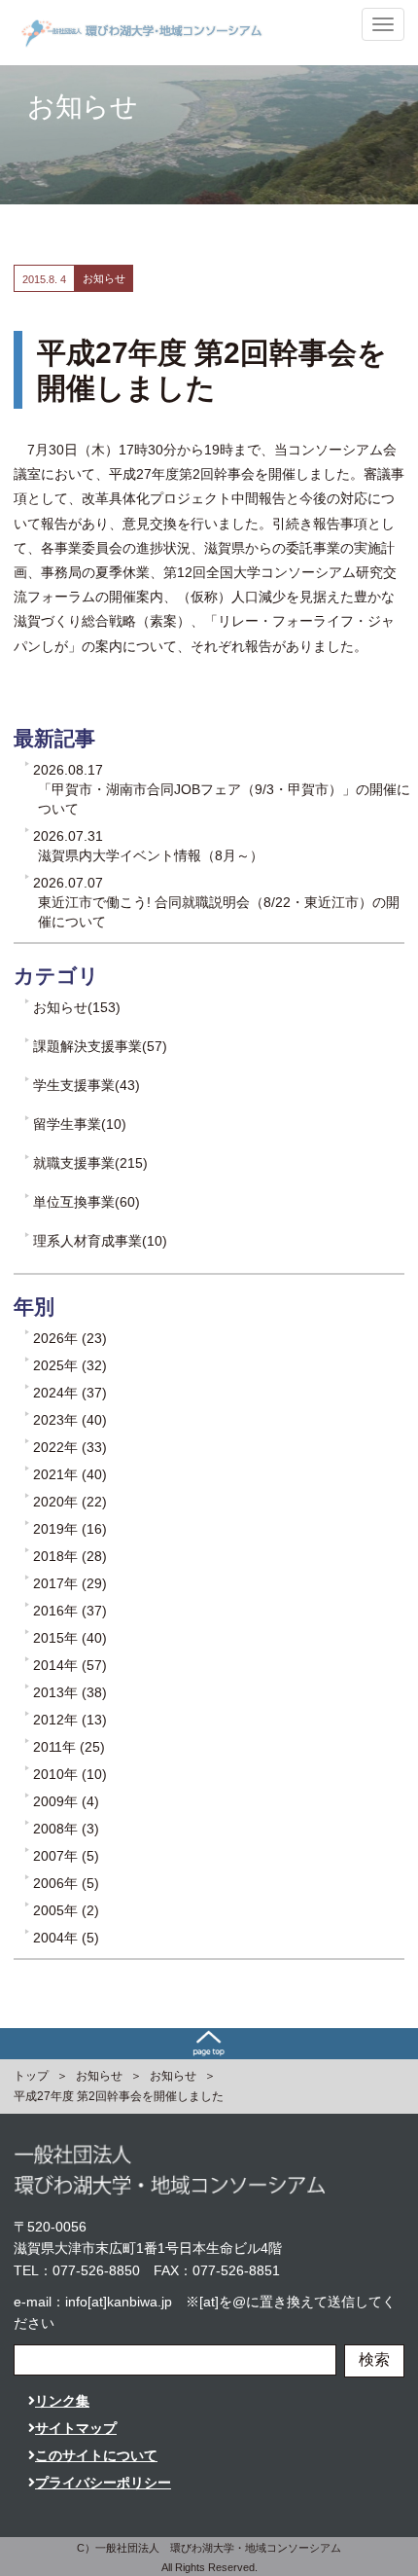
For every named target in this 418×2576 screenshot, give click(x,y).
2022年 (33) (70, 1447)
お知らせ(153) (77, 1007)
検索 (374, 2359)
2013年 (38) (70, 1692)
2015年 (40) (70, 1638)
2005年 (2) (66, 1910)
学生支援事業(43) (87, 1085)
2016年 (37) (70, 1611)
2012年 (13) (70, 1720)
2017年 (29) (70, 1583)
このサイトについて (96, 2455)
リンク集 (62, 2401)
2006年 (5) (66, 1883)
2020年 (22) (70, 1502)
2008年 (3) (66, 1829)
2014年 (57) (70, 1665)
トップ (31, 2076)
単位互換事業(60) (87, 1202)
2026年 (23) (70, 1338)
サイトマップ (76, 2428)
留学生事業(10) (80, 1124)
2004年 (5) (66, 1938)
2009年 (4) (66, 1801)
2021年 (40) (70, 1474)
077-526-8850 (96, 2270)
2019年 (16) (70, 1529)
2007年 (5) (66, 1856)
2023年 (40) (70, 1420)
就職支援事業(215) (90, 1163)
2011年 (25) (69, 1747)
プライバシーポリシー (103, 2483)
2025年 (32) (70, 1365)
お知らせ (99, 2076)
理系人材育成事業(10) (100, 1241)
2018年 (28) (70, 1556)
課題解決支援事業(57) (100, 1046)
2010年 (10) (70, 1774)
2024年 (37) (70, 1393)
